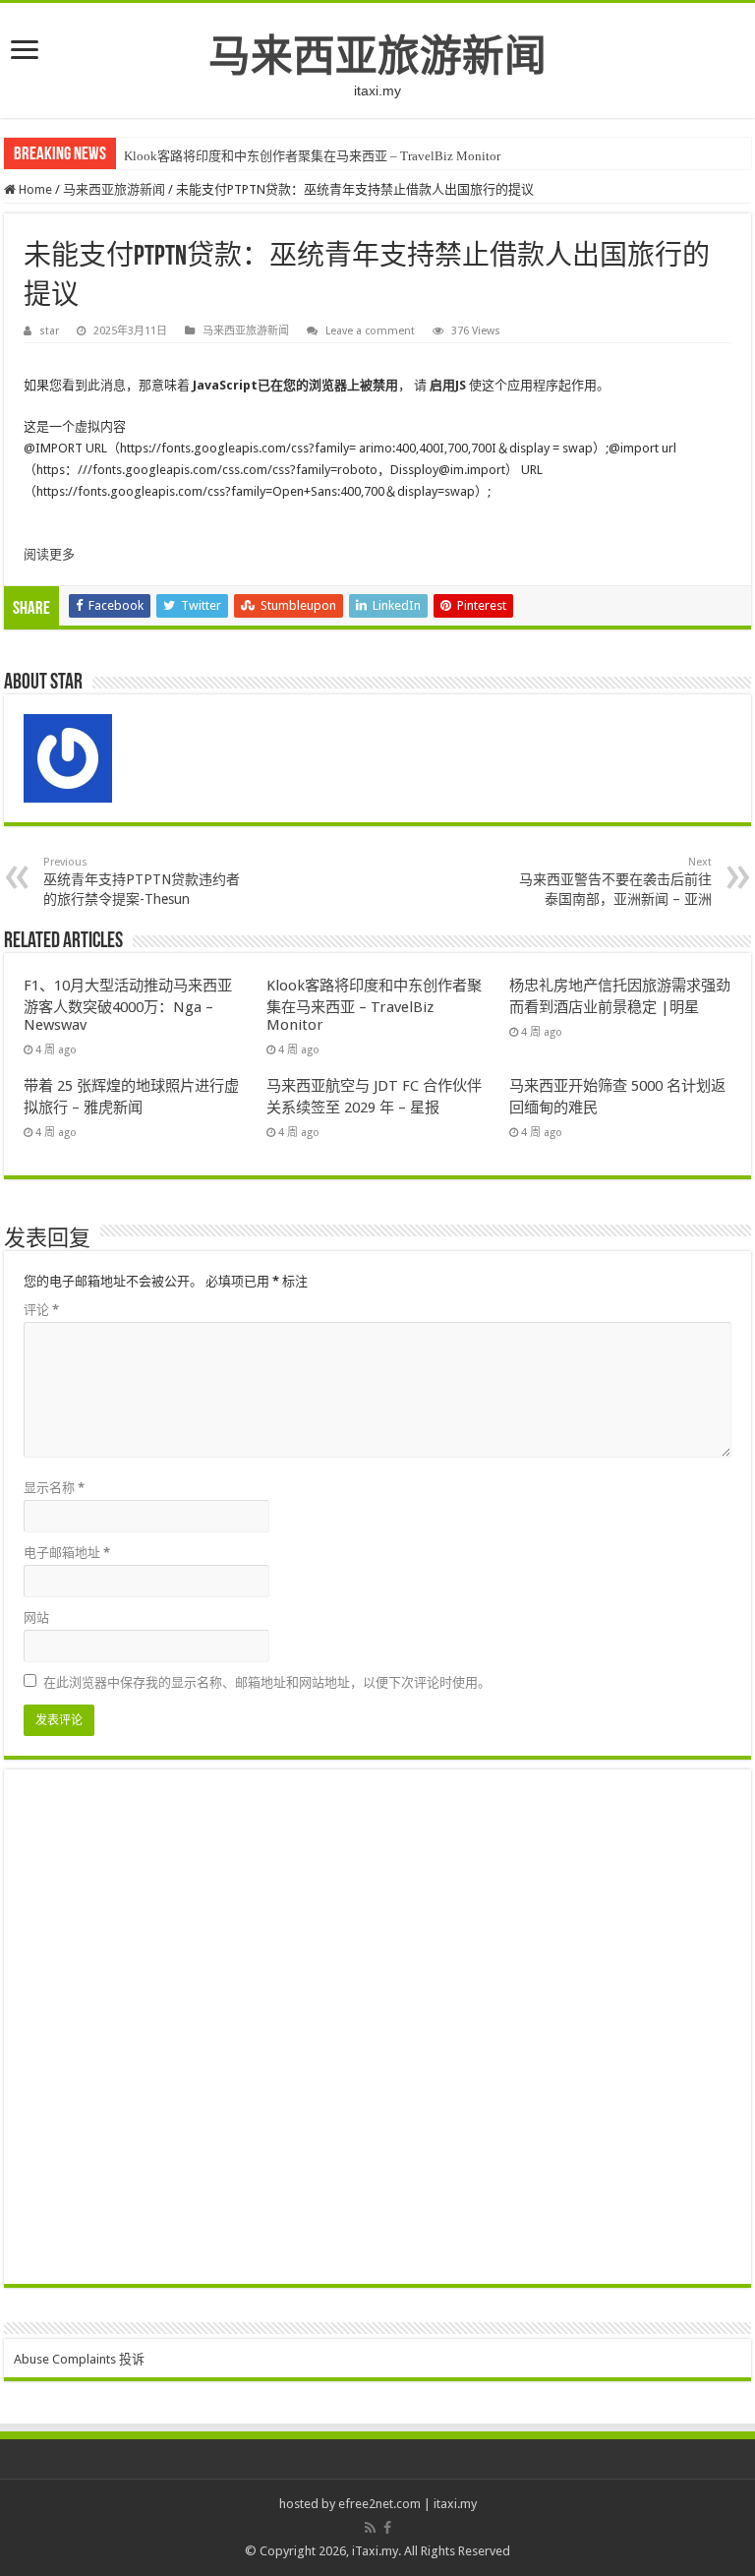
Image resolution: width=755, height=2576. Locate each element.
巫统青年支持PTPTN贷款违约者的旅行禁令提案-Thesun (142, 881)
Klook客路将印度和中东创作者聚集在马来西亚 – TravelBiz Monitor (312, 156)
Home (34, 189)
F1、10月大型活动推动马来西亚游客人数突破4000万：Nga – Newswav (128, 1005)
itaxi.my (455, 2504)
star (49, 331)
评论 (41, 1310)
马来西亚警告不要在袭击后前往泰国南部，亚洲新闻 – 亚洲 (615, 881)
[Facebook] (387, 2528)
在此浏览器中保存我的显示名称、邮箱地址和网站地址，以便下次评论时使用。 (267, 1682)
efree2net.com (379, 2504)
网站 (36, 1617)
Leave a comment (370, 331)
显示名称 (54, 1488)
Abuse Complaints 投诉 (79, 2359)
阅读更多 (49, 554)
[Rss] (370, 2528)
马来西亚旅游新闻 (377, 56)
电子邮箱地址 (67, 1553)
